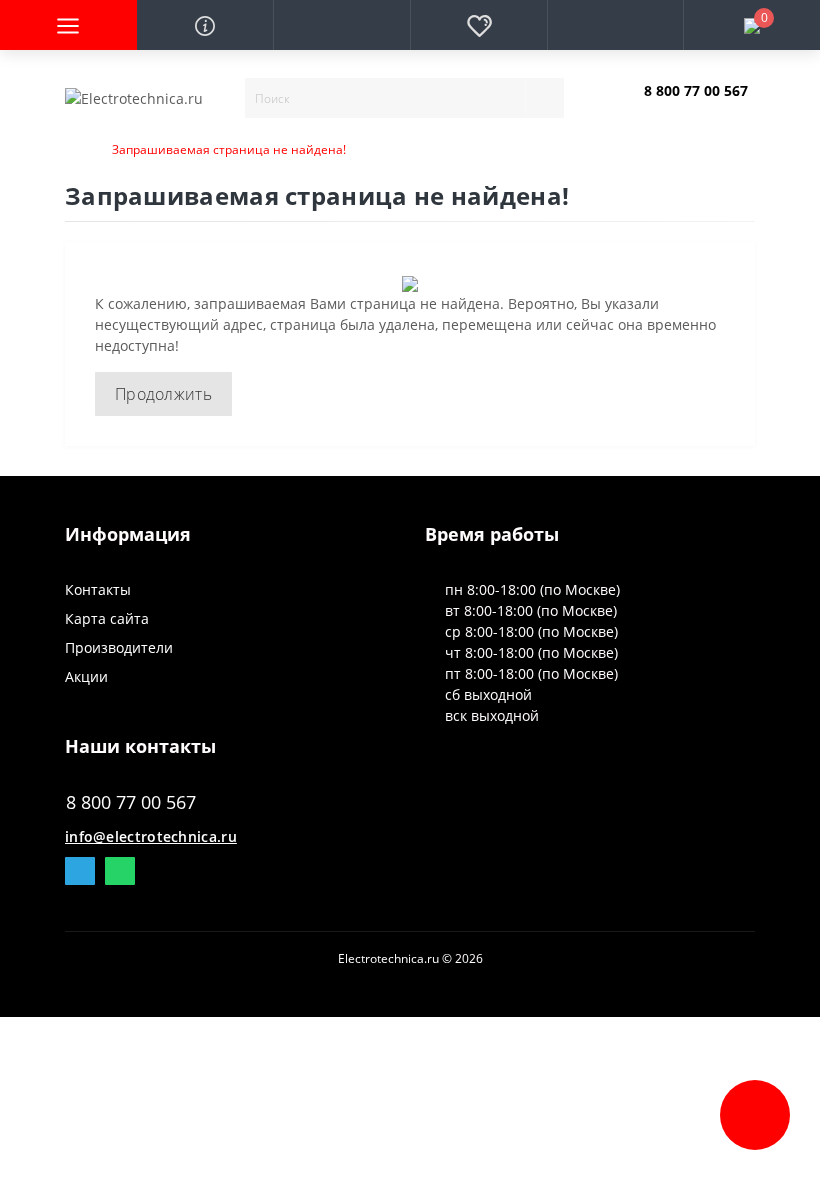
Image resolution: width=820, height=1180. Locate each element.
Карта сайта (107, 618)
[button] (341, 25)
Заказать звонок (691, 107)
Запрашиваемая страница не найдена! (229, 149)
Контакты (98, 589)
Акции (86, 676)
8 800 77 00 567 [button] (131, 802)
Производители (119, 647)
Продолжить (163, 394)
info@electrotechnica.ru (151, 836)
